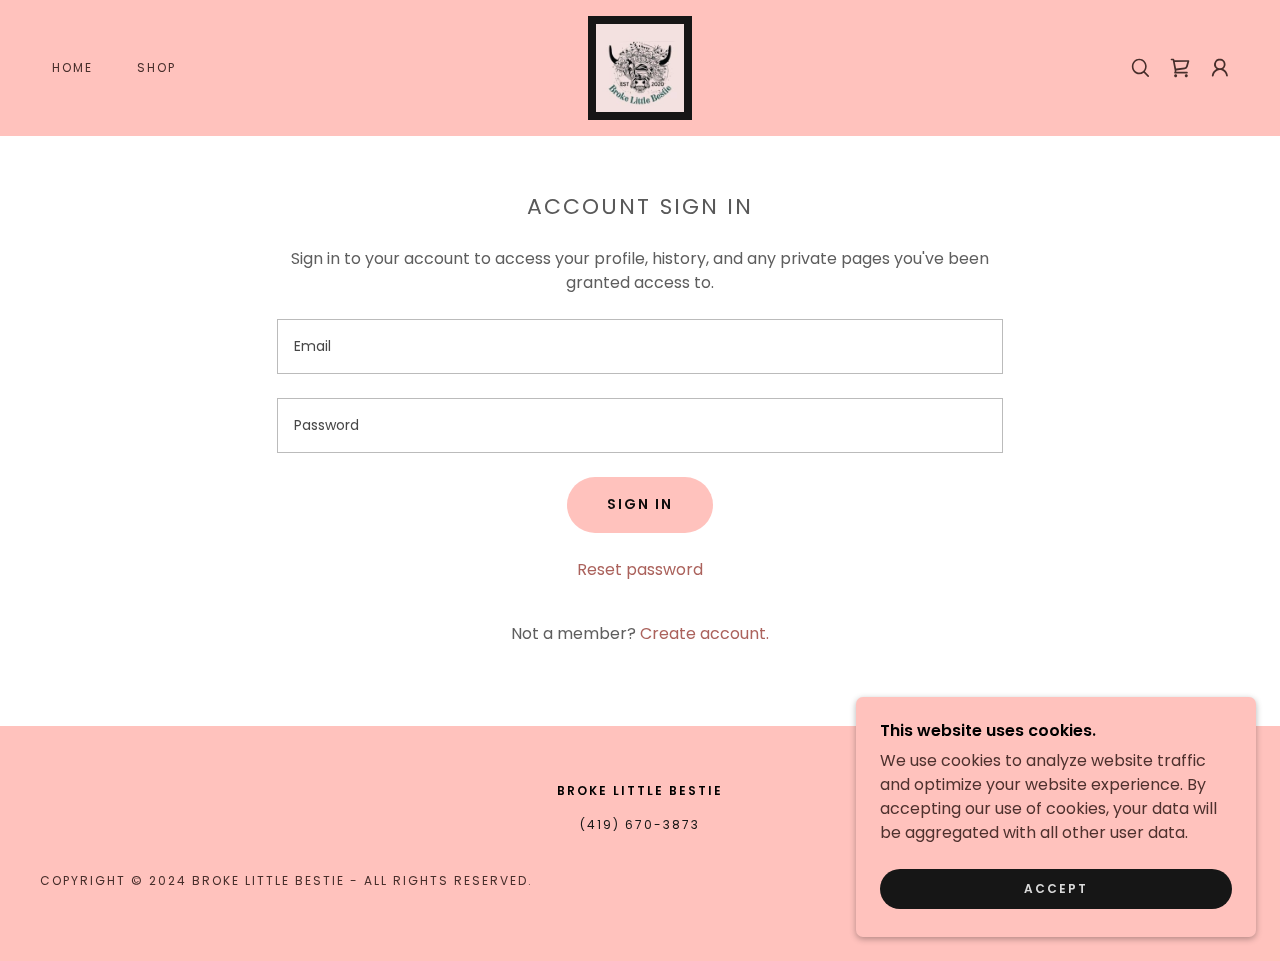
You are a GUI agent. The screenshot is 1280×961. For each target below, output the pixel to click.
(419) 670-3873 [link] (640, 824)
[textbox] (639, 346)
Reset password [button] (640, 569)
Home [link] (72, 67)
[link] (640, 66)
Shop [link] (156, 67)
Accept (1056, 888)
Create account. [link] (704, 633)
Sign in (640, 504)
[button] (1220, 68)
